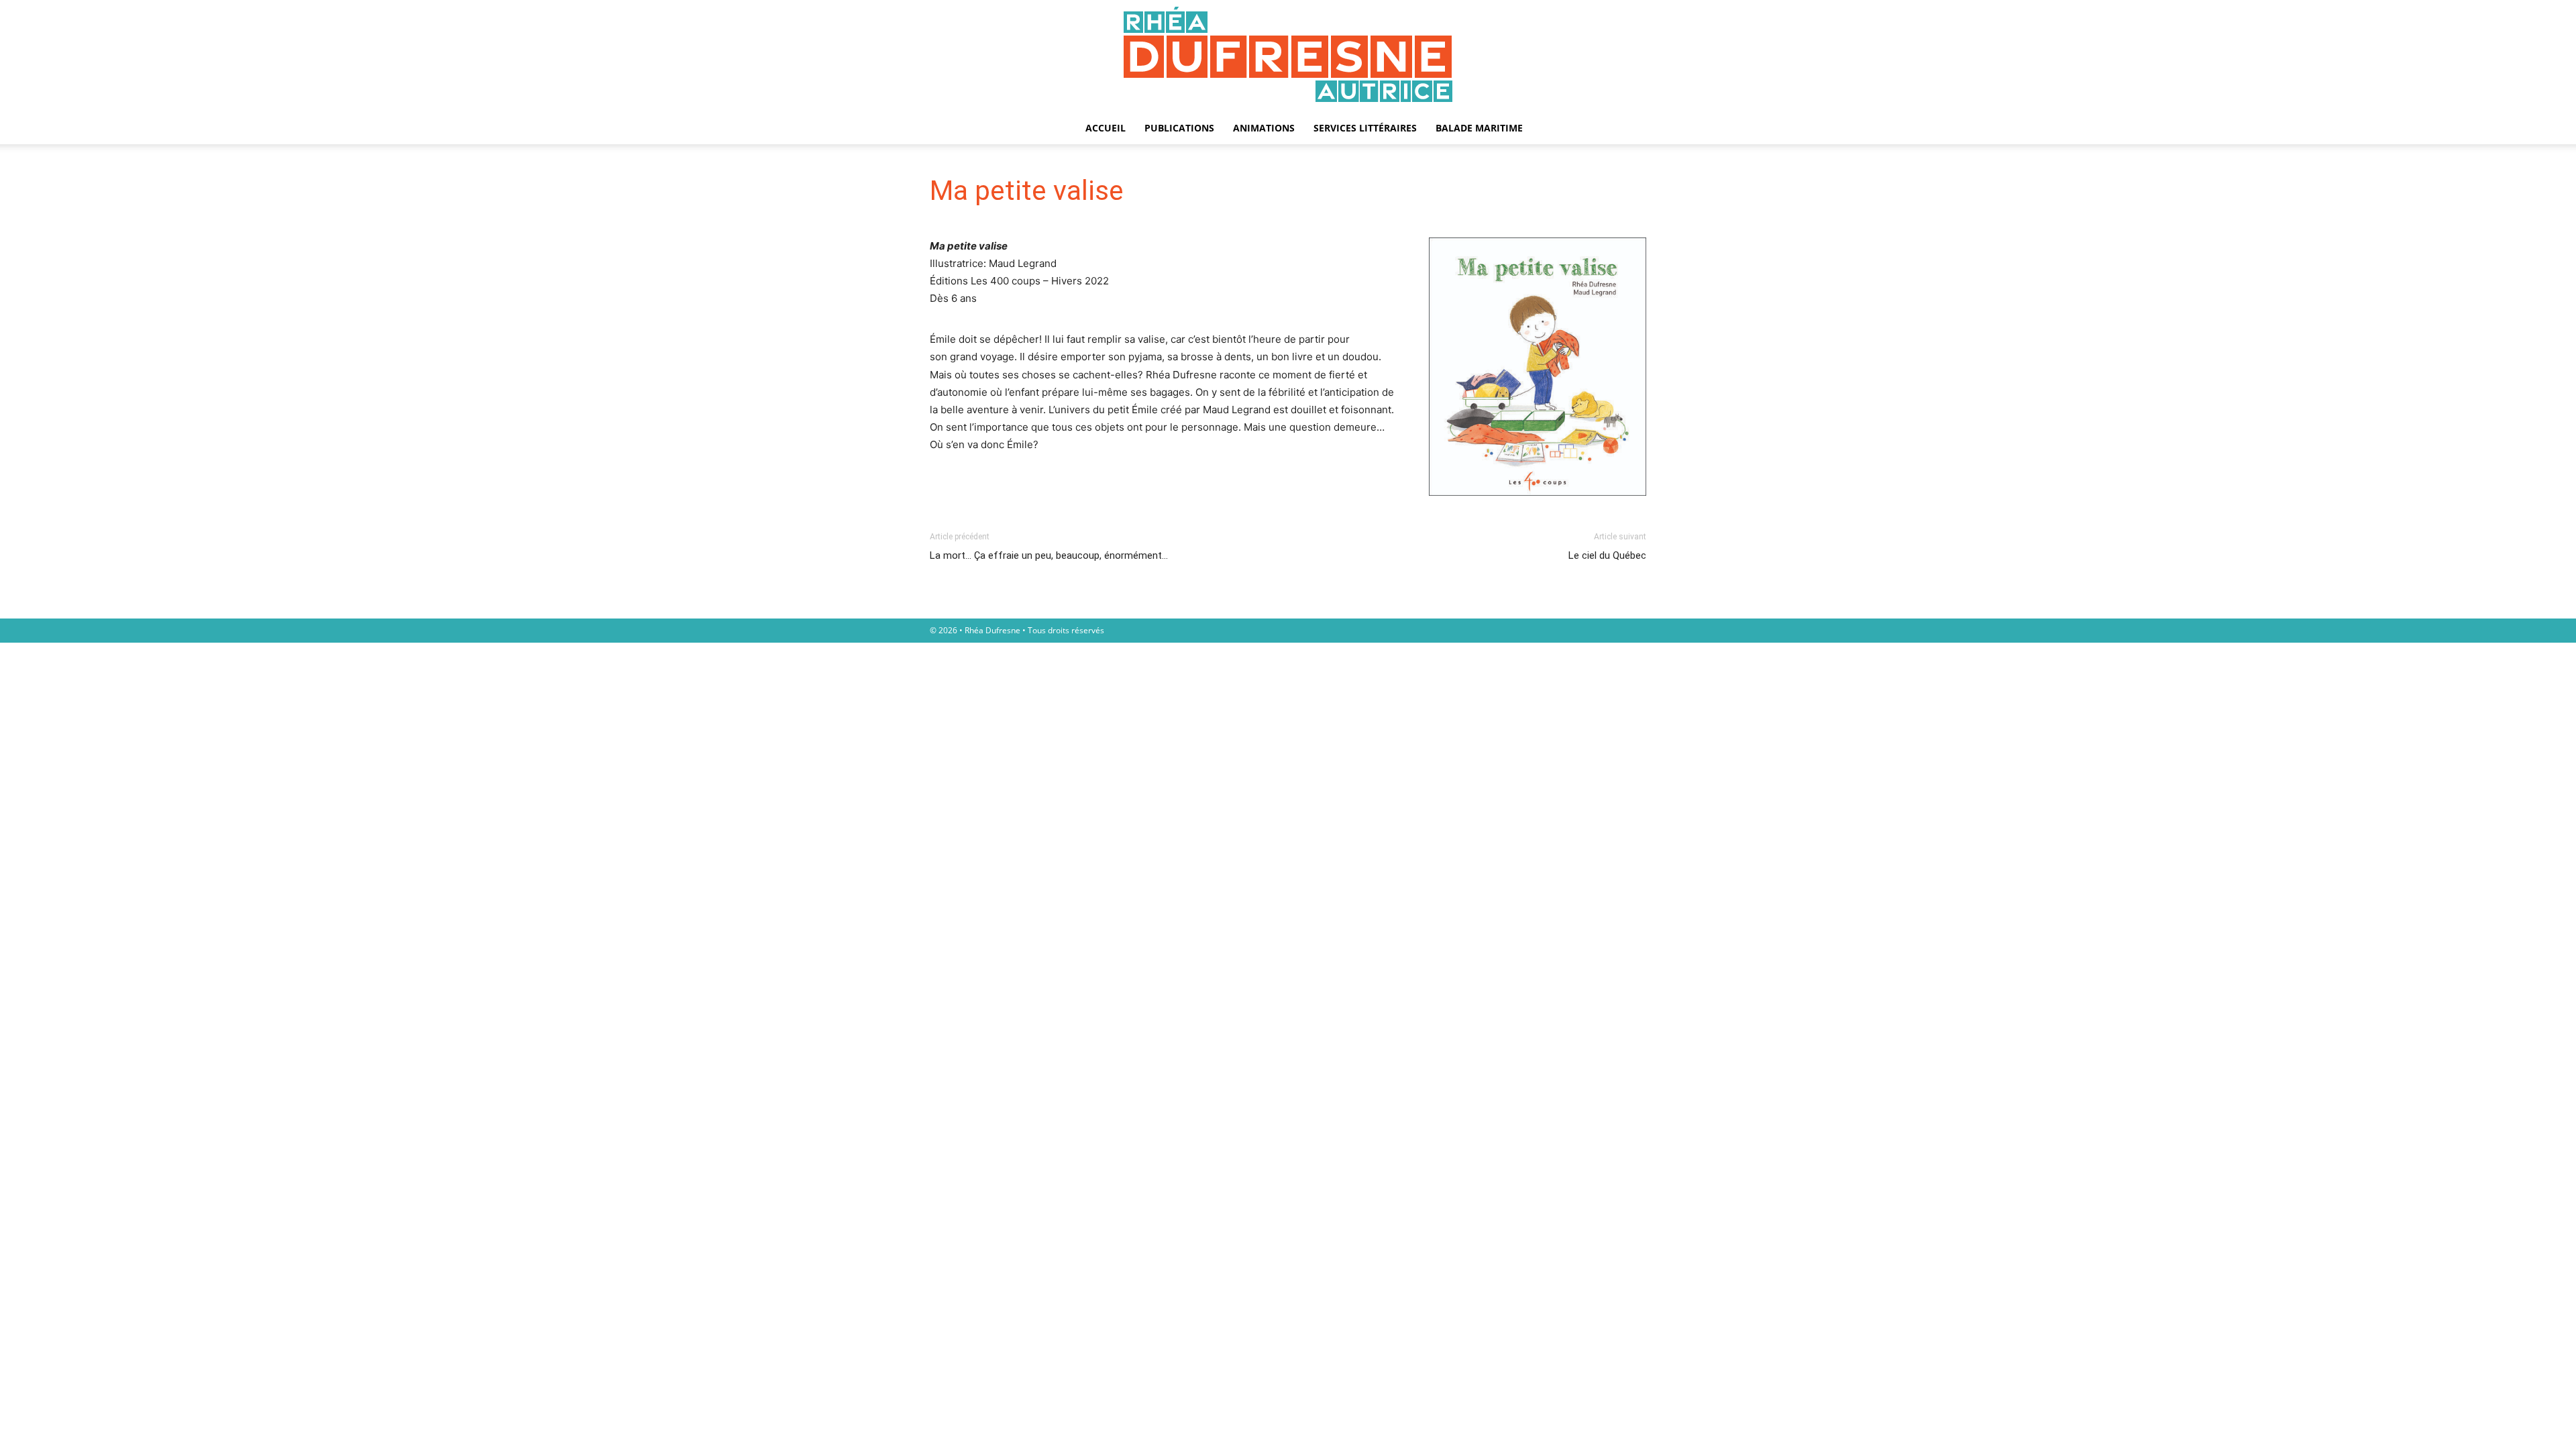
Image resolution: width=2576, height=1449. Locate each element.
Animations (1264, 128)
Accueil (1106, 128)
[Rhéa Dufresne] (1288, 56)
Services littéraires (1365, 128)
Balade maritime (1479, 128)
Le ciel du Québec (1607, 555)
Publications (1179, 128)
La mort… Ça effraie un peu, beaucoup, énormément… (1049, 555)
